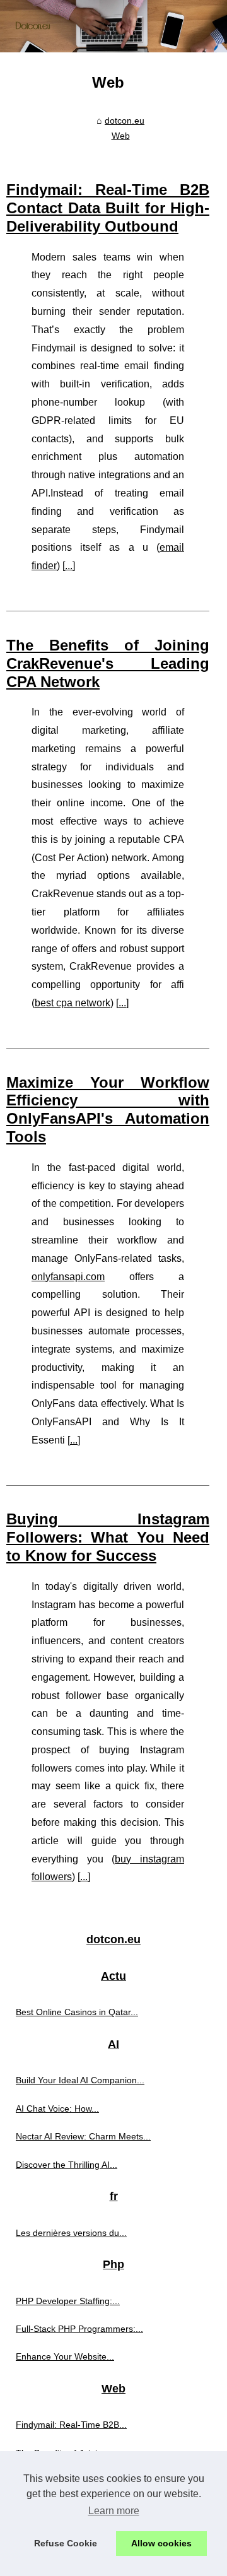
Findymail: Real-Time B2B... (71, 2425)
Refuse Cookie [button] (66, 2543)
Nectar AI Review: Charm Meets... (83, 2136)
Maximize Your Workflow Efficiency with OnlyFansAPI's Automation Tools (108, 1109)
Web (121, 136)
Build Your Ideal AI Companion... (80, 2080)
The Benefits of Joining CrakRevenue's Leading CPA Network (108, 663)
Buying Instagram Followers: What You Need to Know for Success (108, 1537)
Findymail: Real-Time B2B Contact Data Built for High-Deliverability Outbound (108, 208)
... (69, 566)
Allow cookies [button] (161, 2543)
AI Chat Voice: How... (57, 2108)
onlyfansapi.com (68, 1277)
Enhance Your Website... (65, 2356)
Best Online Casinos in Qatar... (77, 2012)
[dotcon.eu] (113, 26)
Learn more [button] (114, 2511)
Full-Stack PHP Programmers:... (79, 2329)
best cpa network (73, 1003)
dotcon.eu (125, 121)
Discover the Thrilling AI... (67, 2165)
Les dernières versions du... (71, 2233)
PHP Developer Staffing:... (68, 2301)
